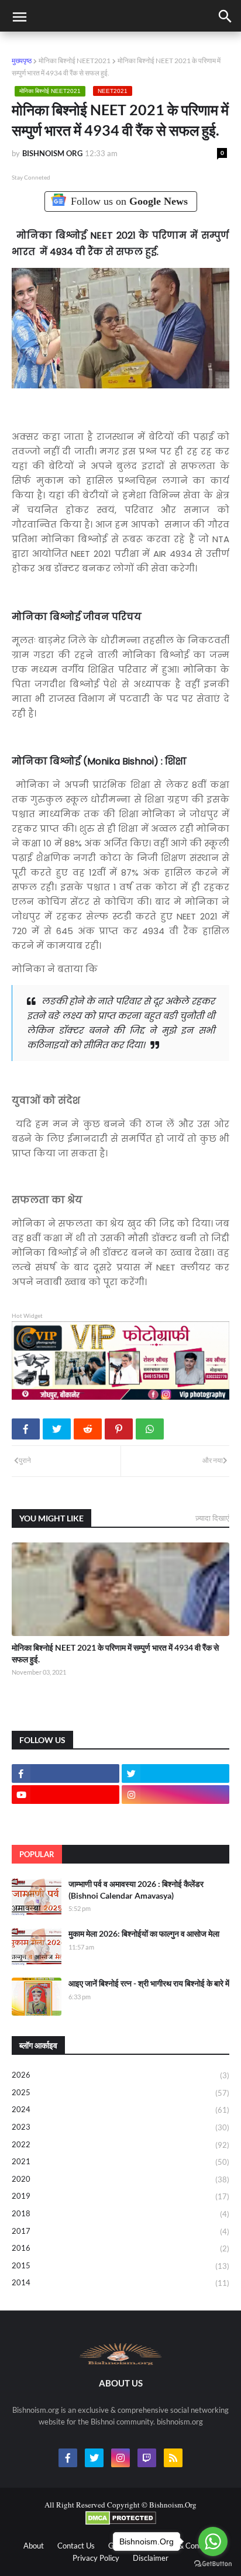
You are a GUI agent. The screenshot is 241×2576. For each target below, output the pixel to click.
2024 (120, 2110)
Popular (37, 1854)
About (34, 2546)
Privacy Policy (96, 2558)
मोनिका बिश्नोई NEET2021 (75, 61)
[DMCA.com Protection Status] (121, 2522)
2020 (120, 2179)
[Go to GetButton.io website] (213, 2564)
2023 (120, 2127)
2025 (120, 2093)
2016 (120, 2248)
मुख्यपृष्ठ (22, 61)
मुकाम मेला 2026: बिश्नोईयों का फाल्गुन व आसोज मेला (144, 1933)
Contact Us (76, 2546)
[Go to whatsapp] (213, 2541)
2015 (120, 2266)
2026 (120, 2075)
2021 (120, 2162)
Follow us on (129, 201)
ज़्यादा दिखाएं (212, 1518)
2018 (120, 2214)
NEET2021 (113, 91)
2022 (120, 2145)
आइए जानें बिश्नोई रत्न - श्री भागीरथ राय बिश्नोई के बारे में (149, 1983)
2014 (120, 2283)
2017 (120, 2231)
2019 (120, 2196)
